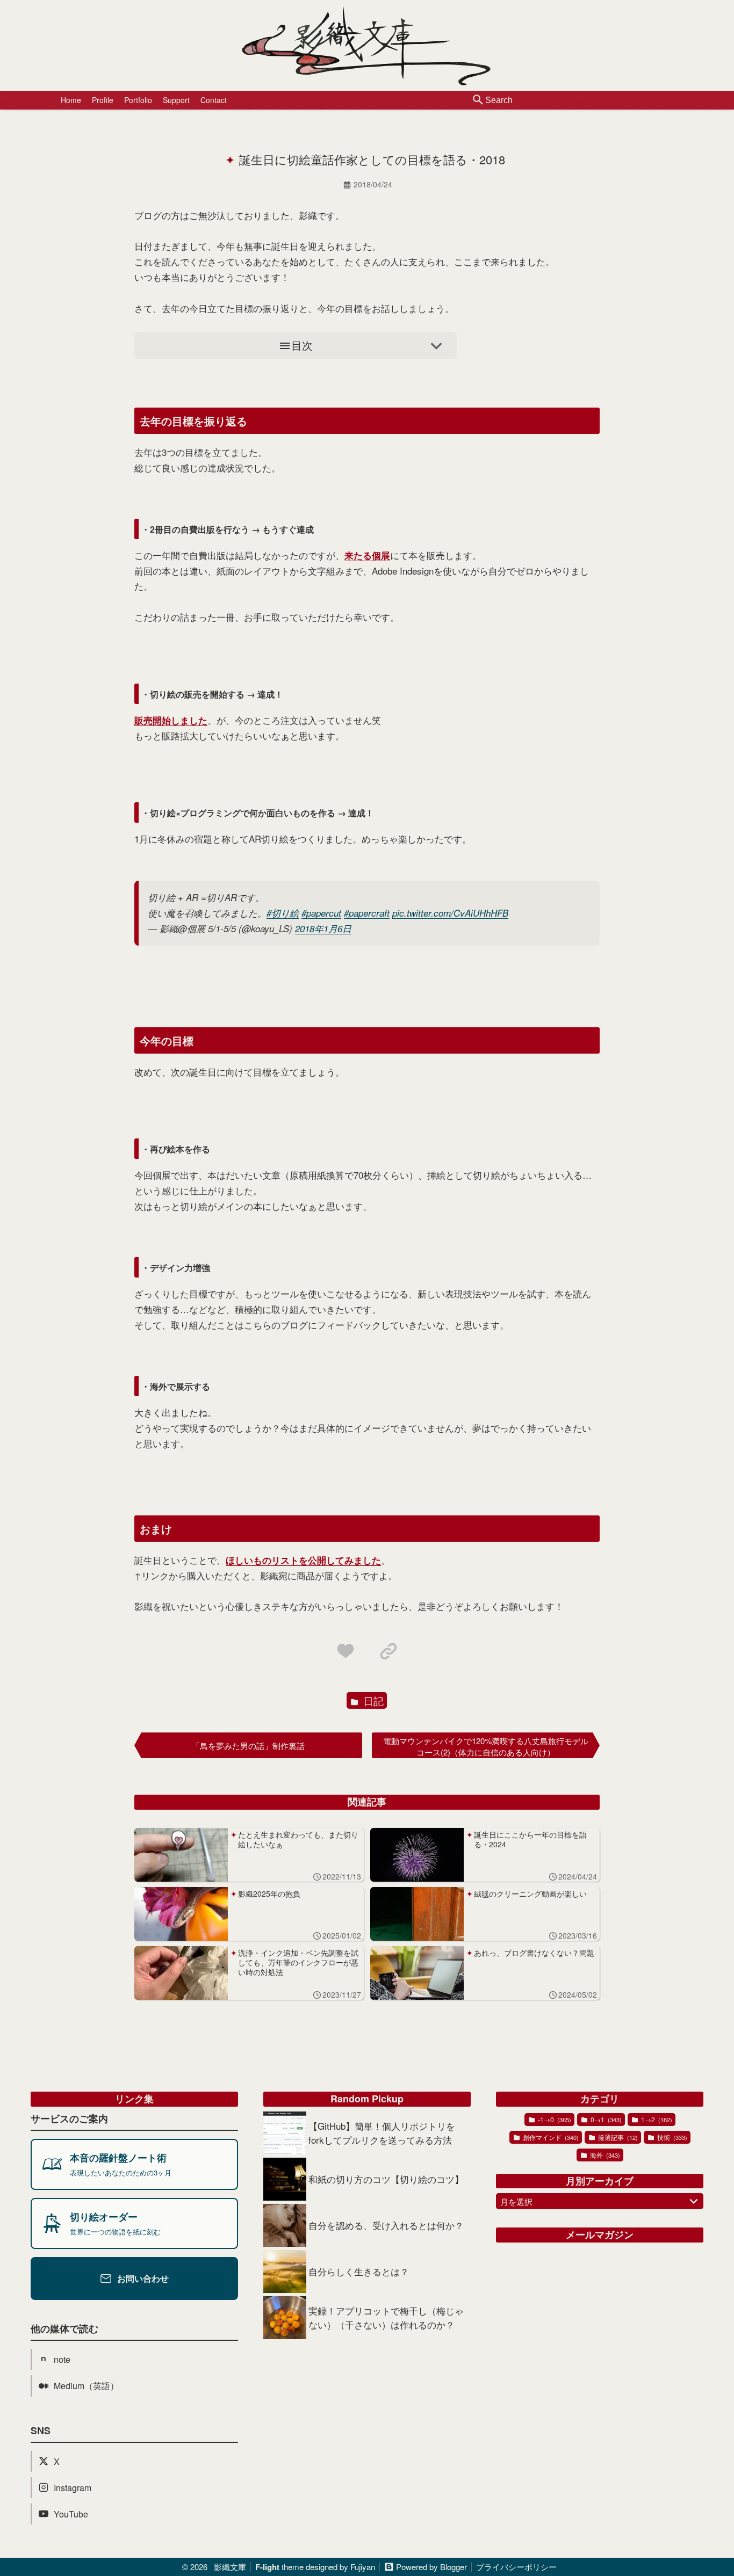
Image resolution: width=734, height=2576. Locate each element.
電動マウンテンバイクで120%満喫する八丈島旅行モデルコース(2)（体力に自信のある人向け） (486, 1746)
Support (176, 100)
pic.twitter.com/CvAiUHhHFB (450, 913)
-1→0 (554, 2119)
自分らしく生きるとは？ (359, 2271)
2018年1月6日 (323, 928)
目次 (302, 345)
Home (71, 100)
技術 (671, 2137)
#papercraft (367, 913)
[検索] (478, 100)
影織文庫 (230, 2567)
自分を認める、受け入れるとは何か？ (386, 2225)
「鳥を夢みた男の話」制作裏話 (248, 1746)
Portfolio (138, 100)
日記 (372, 1700)
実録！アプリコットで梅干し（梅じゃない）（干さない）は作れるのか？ (386, 2317)
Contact (214, 100)
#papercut (321, 913)
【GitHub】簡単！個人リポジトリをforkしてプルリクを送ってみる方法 (382, 2133)
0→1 (605, 2119)
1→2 (656, 2119)
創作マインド (550, 2137)
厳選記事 (617, 2137)
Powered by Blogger (431, 2567)
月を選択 (516, 2201)
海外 (604, 2155)
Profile (103, 100)
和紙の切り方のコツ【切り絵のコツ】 (386, 2179)
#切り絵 (283, 913)
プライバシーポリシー (516, 2567)
